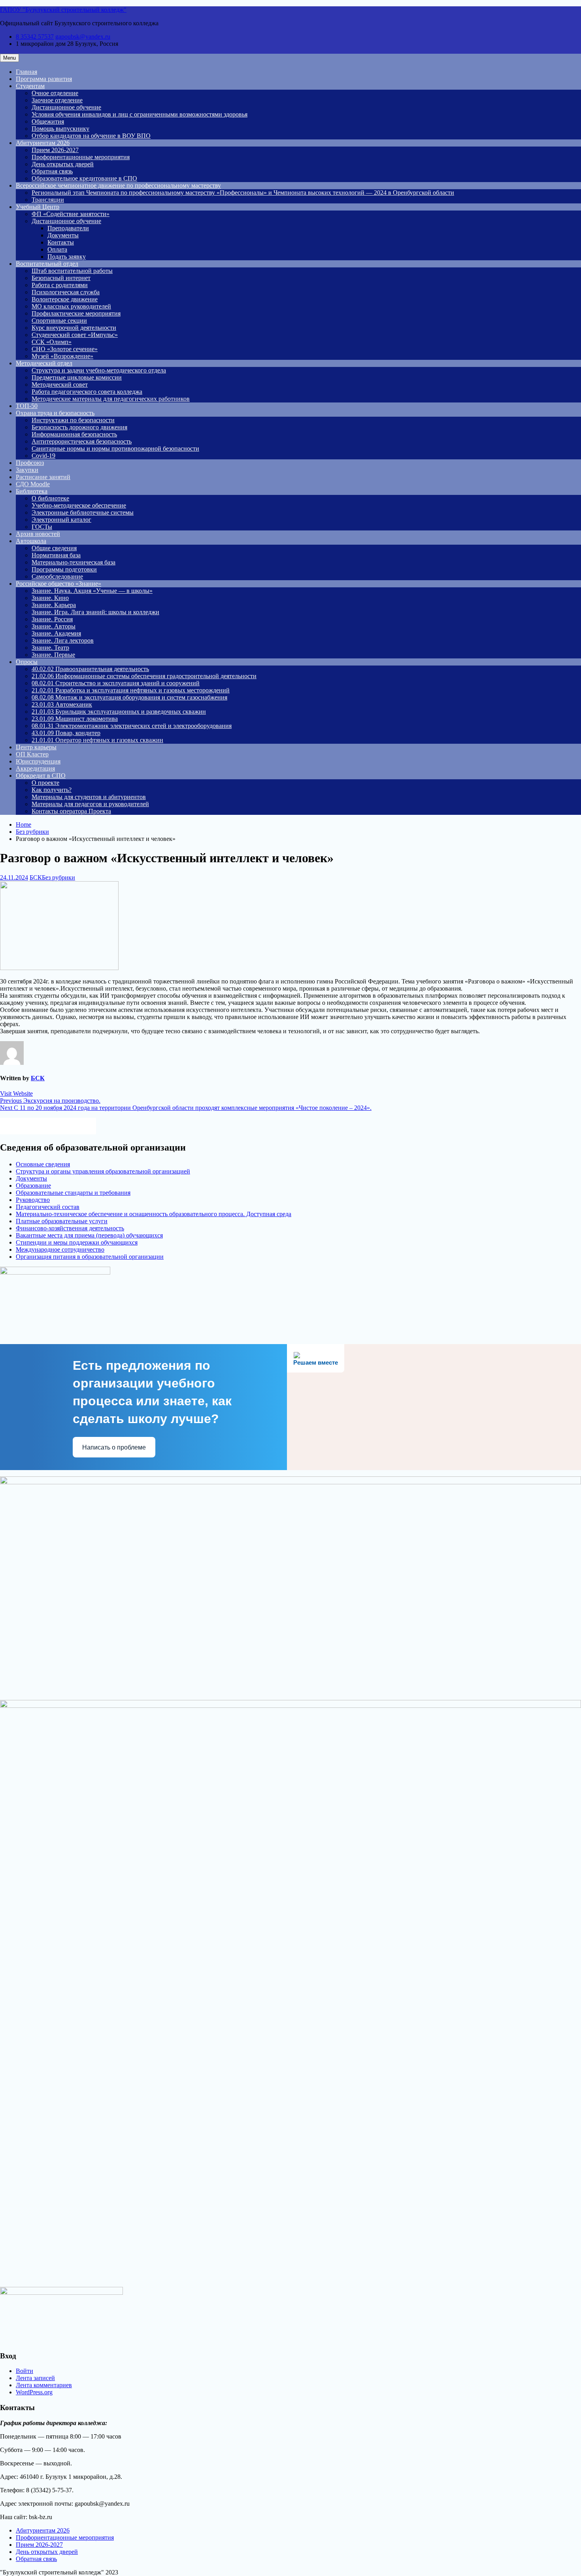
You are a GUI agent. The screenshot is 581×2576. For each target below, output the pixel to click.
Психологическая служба (66, 292)
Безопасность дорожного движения (79, 427)
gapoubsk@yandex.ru (83, 37)
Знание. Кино (50, 598)
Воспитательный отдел (47, 264)
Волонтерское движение (65, 299)
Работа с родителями (60, 285)
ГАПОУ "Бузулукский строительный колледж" (63, 10)
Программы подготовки (64, 569)
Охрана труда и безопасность (55, 413)
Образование (33, 1186)
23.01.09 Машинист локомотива (75, 719)
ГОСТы (42, 527)
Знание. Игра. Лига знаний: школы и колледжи (95, 612)
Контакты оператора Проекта (71, 811)
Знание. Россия (52, 619)
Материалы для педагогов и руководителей (90, 804)
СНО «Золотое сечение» (65, 349)
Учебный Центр (38, 207)
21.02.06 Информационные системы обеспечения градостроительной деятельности (144, 676)
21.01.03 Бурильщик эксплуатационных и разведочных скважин (119, 712)
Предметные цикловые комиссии (77, 377)
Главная (26, 72)
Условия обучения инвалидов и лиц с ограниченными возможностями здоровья (140, 114)
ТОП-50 (27, 406)
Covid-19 (43, 456)
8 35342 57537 (35, 37)
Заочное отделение (57, 100)
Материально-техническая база (74, 562)
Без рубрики (58, 877)
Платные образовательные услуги (62, 1221)
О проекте (45, 783)
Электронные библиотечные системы (83, 512)
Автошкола (31, 541)
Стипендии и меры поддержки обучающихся (77, 1242)
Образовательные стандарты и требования (73, 1193)
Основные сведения (43, 1164)
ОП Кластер (32, 754)
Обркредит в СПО (41, 776)
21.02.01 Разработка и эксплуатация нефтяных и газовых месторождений (131, 690)
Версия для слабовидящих (55, 1125)
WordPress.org (34, 2392)
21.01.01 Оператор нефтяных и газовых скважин (97, 740)
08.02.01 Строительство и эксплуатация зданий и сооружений (116, 683)
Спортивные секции (59, 321)
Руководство (33, 1200)
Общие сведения (54, 548)
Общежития (48, 121)
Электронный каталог (61, 520)
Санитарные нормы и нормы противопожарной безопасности (115, 448)
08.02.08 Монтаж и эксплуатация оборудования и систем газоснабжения (129, 697)
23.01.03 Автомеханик (62, 704)
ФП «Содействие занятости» (71, 214)
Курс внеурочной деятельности (74, 328)
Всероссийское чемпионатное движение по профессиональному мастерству (118, 185)
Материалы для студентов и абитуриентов (89, 797)
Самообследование (57, 576)
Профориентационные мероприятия (81, 157)
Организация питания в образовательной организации (90, 1257)
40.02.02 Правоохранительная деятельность (90, 669)
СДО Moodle (33, 484)
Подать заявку (67, 257)
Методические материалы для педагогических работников (111, 399)
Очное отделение (55, 93)
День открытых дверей (63, 164)
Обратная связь (52, 171)
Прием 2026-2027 (55, 150)
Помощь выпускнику (60, 129)
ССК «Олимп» (52, 342)
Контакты (61, 242)
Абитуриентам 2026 (43, 143)
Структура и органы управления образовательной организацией (103, 1171)
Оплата (57, 249)
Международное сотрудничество (60, 1249)
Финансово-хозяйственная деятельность (70, 1228)
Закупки (27, 470)
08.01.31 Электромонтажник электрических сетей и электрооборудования (132, 726)
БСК (36, 877)
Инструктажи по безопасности (73, 420)
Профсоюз (30, 463)
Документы (63, 235)
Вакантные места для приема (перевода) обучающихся (89, 1235)
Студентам (30, 86)
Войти (25, 2371)
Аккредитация (35, 768)
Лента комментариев (44, 2385)
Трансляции (48, 200)
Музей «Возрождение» (62, 356)
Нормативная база (56, 555)
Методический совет (60, 385)
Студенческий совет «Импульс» (75, 335)
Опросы (27, 662)
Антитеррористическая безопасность (82, 441)
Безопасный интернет (61, 278)
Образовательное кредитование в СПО (84, 178)
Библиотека (32, 491)
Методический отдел (44, 363)
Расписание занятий (43, 477)
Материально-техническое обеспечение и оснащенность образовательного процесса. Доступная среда (154, 1214)
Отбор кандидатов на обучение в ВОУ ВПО (91, 136)
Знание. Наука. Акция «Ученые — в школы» (92, 591)
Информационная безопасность (74, 434)
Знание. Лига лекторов (63, 640)
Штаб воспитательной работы (72, 271)
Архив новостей (38, 534)
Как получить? (52, 790)
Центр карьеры (36, 747)
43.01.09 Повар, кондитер (66, 733)
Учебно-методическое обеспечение (79, 505)
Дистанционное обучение (66, 107)
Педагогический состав (48, 1207)
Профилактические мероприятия (76, 313)
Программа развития (44, 79)
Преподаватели (68, 228)
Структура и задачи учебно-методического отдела (99, 370)
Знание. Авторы (54, 626)
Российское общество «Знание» (58, 584)
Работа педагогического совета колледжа (87, 392)
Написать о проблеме (114, 1447)
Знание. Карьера (54, 605)
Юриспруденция (38, 761)
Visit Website (16, 1093)
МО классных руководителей (71, 306)
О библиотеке (50, 498)
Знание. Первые (53, 655)
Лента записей (35, 2378)
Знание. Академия (56, 633)
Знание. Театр (50, 648)
